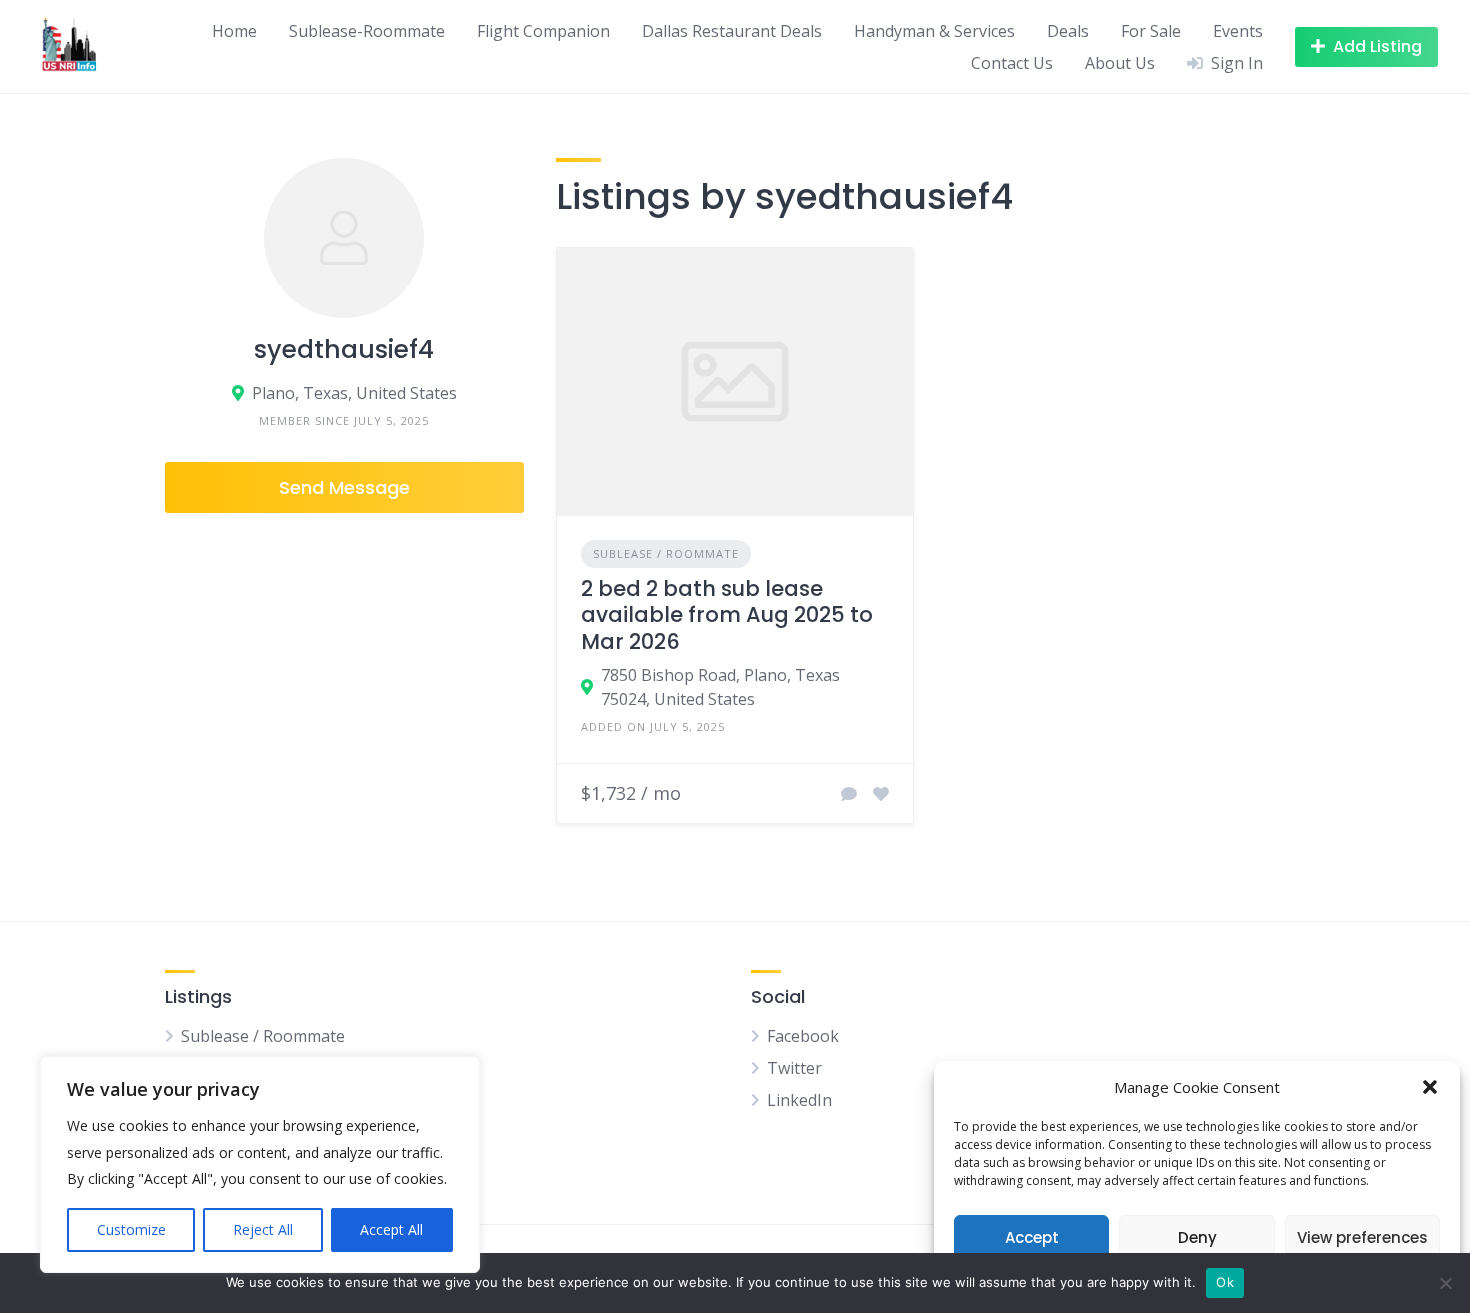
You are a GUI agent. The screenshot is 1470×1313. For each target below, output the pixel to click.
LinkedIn (799, 1100)
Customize (131, 1229)
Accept (1032, 1237)
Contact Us (1012, 63)
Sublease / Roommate (666, 553)
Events (1238, 31)
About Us (1120, 63)
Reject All (263, 1229)
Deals (1068, 31)
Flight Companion (543, 31)
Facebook (803, 1036)
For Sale (1151, 31)
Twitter (794, 1068)
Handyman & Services (934, 31)
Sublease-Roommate (367, 31)
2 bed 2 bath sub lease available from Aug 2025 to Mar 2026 (727, 615)
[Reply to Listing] (849, 794)
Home (234, 31)
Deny (1197, 1237)
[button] (1430, 1087)
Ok (1225, 1282)
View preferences (1362, 1237)
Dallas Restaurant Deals (732, 31)
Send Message (344, 487)
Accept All (391, 1229)
